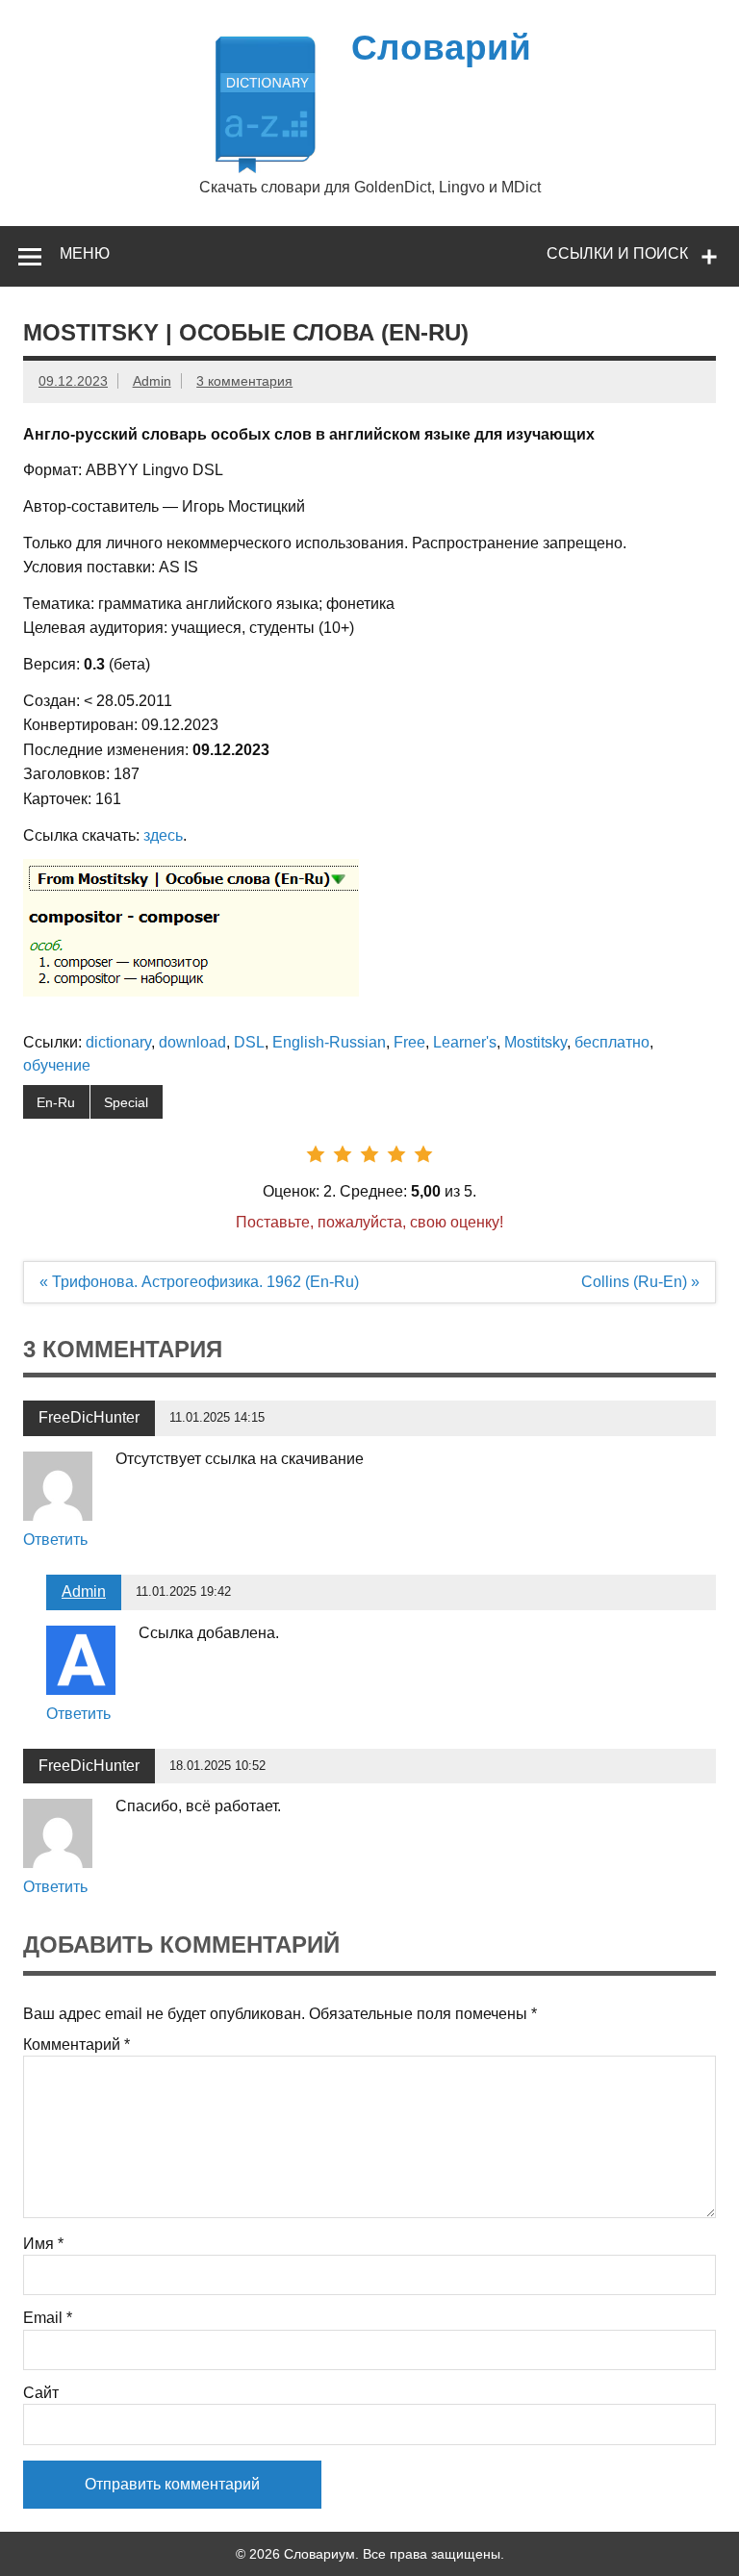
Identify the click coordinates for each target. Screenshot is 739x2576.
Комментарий (76, 2045)
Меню (85, 253)
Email (48, 2318)
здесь (163, 835)
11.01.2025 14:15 (217, 1417)
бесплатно (612, 1042)
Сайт (41, 2393)
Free (409, 1042)
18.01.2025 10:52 (217, 1766)
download (192, 1042)
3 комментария (244, 381)
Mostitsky (535, 1042)
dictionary (118, 1042)
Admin (152, 381)
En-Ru (56, 1102)
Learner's (465, 1042)
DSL (249, 1042)
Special (126, 1102)
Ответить (55, 1540)
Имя (43, 2244)
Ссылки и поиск (617, 253)
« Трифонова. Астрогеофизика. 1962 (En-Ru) (199, 1282)
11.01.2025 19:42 (183, 1591)
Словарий (441, 48)
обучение (57, 1065)
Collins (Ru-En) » (640, 1282)
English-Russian (329, 1042)
